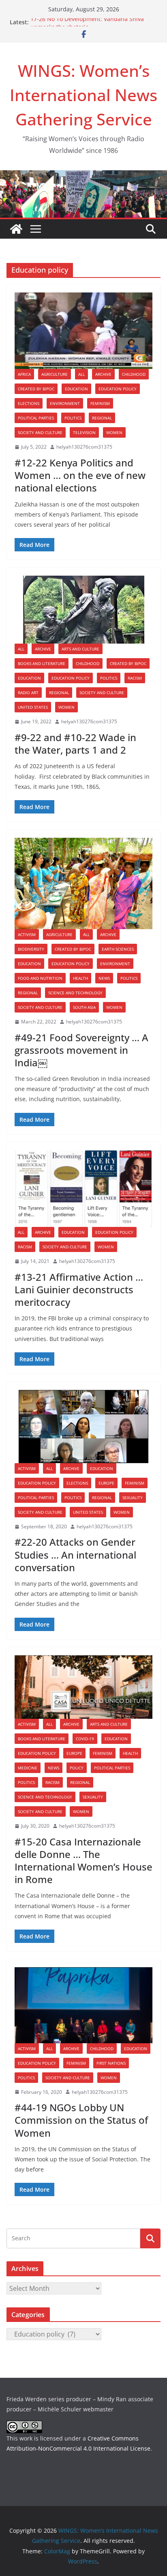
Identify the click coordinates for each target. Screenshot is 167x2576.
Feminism (100, 403)
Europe (106, 1483)
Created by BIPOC (36, 389)
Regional (102, 418)
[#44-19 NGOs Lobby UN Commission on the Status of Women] (83, 2005)
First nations (111, 2063)
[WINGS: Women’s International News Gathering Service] (16, 229)
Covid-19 (85, 1739)
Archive (103, 374)
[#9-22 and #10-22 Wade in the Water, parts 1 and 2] (83, 610)
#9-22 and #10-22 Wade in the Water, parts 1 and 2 (75, 744)
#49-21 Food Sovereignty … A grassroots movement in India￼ (81, 1050)
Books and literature (42, 663)
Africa (24, 374)
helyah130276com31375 (84, 447)
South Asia (84, 1007)
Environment (65, 403)
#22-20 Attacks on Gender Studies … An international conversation (75, 1554)
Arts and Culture (80, 649)
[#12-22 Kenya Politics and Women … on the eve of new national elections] (83, 331)
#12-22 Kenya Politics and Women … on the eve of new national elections (80, 475)
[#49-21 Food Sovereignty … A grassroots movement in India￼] (83, 883)
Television (84, 432)
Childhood (134, 374)
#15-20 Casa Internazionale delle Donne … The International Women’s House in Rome (83, 1861)
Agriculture (55, 374)
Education (76, 389)
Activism (27, 934)
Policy (77, 1768)
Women (114, 432)
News (104, 978)
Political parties (36, 418)
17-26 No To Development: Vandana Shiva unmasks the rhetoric (87, 26)
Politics (73, 418)
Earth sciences (118, 949)
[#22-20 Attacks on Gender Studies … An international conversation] (83, 1427)
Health (80, 978)
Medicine (28, 1768)
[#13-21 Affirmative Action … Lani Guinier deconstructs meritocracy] (83, 1189)
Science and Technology (75, 993)
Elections (29, 403)
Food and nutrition (40, 978)
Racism (135, 678)
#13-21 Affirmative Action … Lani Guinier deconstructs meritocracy (79, 1289)
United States (33, 707)
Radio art (28, 693)
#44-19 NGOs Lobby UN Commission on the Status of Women (81, 2120)
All (81, 374)
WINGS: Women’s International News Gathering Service (83, 95)
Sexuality (133, 1498)
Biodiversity (31, 949)
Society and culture (40, 432)
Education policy (118, 389)
